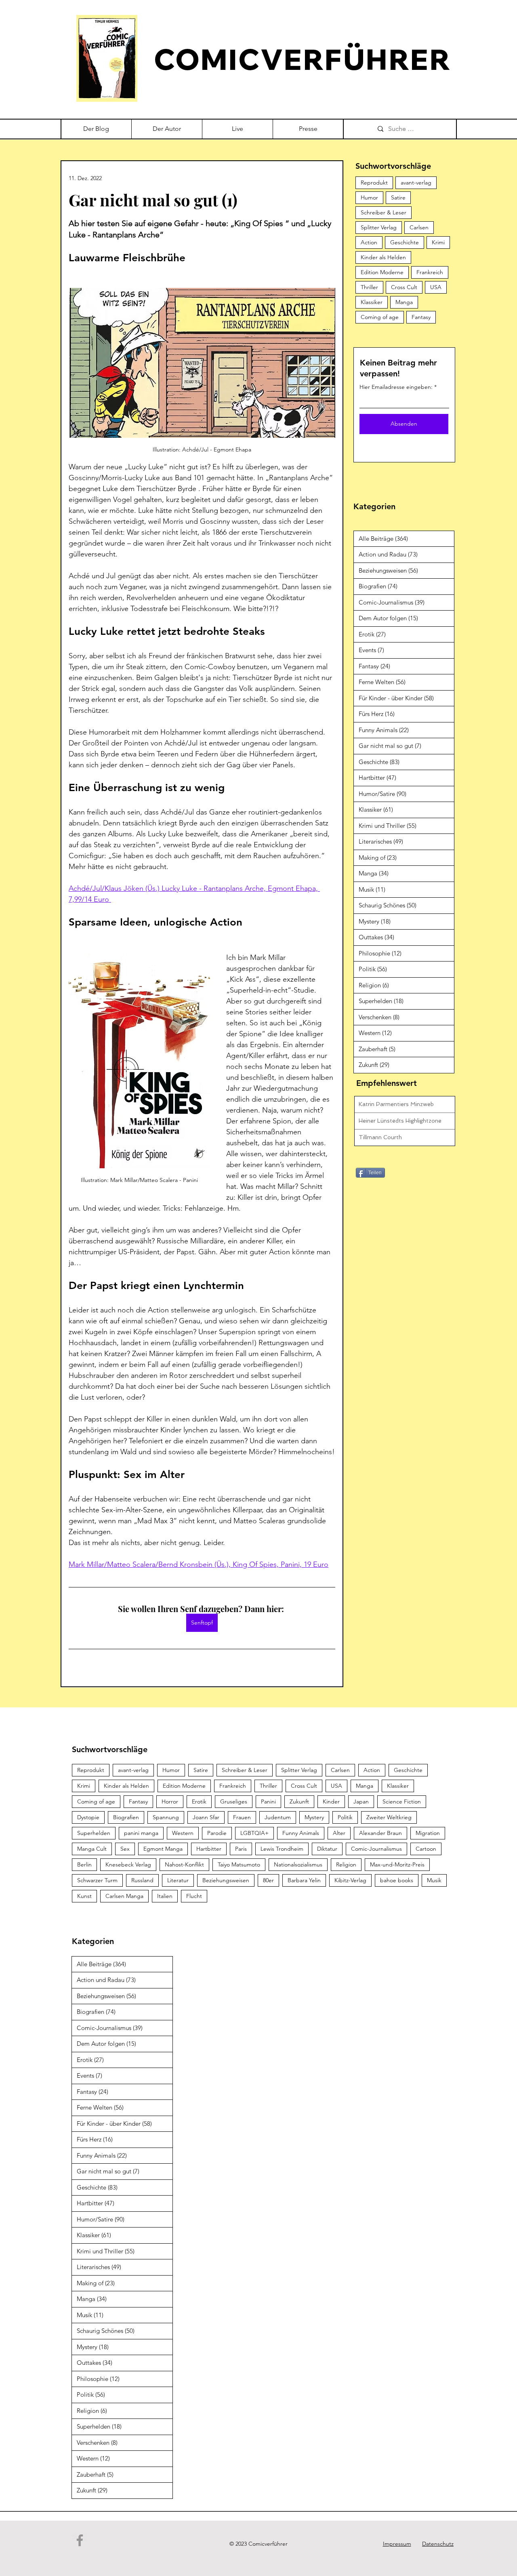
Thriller (369, 287)
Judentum (278, 1817)
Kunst (84, 1896)
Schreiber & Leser (384, 212)
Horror (170, 1801)
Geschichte (405, 242)
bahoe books (397, 1880)
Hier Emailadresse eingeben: (396, 387)
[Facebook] (80, 2540)
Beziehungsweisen (226, 1880)
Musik (434, 1880)
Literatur (178, 1880)
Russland (142, 1880)
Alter (339, 1833)
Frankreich (430, 272)
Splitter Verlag (379, 227)
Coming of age (380, 317)
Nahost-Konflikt (184, 1864)
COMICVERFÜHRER (303, 59)
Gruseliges (234, 1801)
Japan (361, 1801)
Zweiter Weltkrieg (389, 1817)
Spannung (166, 1817)
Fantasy (421, 317)
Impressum (397, 2544)
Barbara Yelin (304, 1880)
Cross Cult (404, 287)
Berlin (84, 1864)
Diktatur (327, 1849)
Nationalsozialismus (298, 1864)
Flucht (194, 1896)
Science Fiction (402, 1801)
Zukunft (299, 1801)
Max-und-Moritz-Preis (397, 1864)
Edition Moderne (382, 272)
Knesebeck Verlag (128, 1864)
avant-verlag (416, 183)
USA (436, 287)
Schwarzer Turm (97, 1880)
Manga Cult (92, 1849)
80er (268, 1880)
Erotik (199, 1801)
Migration (428, 1833)
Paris (241, 1849)
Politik (345, 1817)
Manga (404, 302)
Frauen (242, 1817)
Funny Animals (301, 1833)
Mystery (314, 1817)
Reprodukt (374, 183)
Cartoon (426, 1849)
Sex (125, 1849)
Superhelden (94, 1833)
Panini (268, 1801)
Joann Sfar (206, 1817)
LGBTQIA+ (254, 1833)
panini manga (141, 1833)
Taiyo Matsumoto (239, 1864)
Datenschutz (438, 2544)
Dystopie (88, 1817)
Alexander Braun (380, 1833)
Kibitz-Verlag (350, 1880)
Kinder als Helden (383, 257)
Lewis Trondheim (282, 1849)
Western (183, 1833)
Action (369, 242)
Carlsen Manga (124, 1896)
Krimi (438, 242)
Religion (346, 1864)
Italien (165, 1896)
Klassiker (372, 302)
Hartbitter (209, 1849)
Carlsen (419, 227)
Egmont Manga (163, 1849)
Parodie (217, 1833)
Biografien (126, 1817)
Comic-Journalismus (376, 1849)
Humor (369, 197)
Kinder (331, 1801)
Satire (398, 197)
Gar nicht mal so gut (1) (153, 200)
